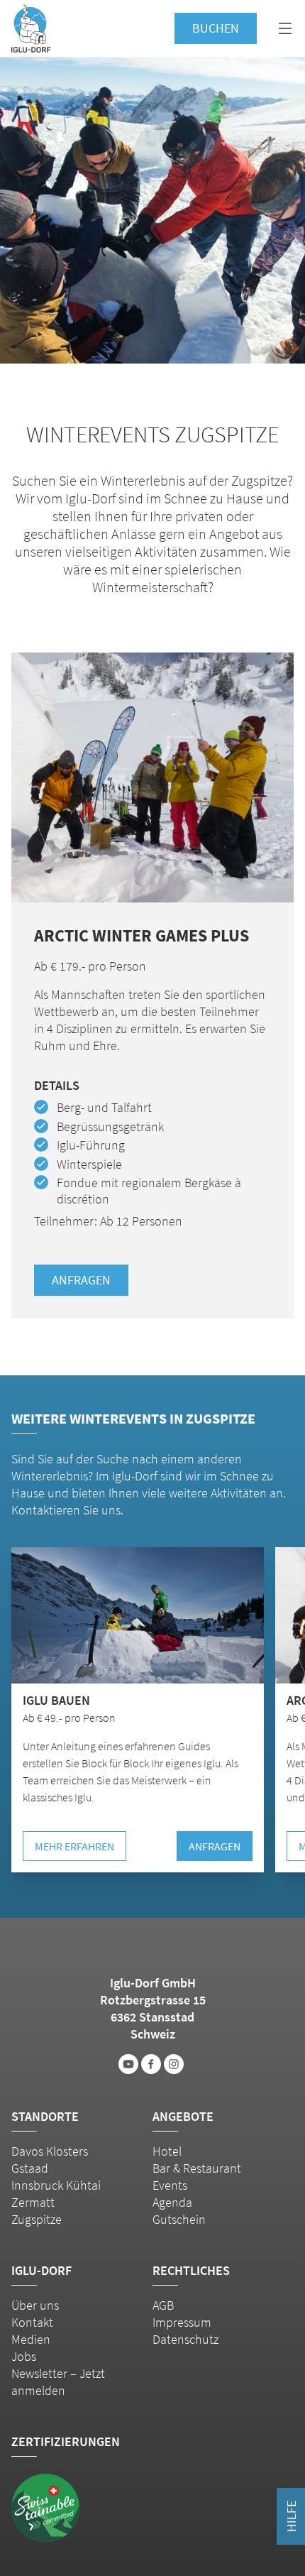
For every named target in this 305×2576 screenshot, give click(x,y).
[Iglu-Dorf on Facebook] (151, 2064)
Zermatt (33, 2202)
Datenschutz (185, 2339)
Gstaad (30, 2168)
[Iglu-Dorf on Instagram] (174, 2064)
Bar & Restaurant (197, 2168)
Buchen (216, 28)
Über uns (35, 2305)
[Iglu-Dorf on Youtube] (128, 2064)
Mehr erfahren (74, 1846)
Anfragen (81, 1280)
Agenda (172, 2202)
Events (170, 2185)
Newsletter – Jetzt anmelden (58, 2382)
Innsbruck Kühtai (56, 2185)
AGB (163, 2305)
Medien (31, 2339)
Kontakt (32, 2322)
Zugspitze (37, 2219)
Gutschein (179, 2219)
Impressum (182, 2322)
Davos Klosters (50, 2151)
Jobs (24, 2356)
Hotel (167, 2151)
